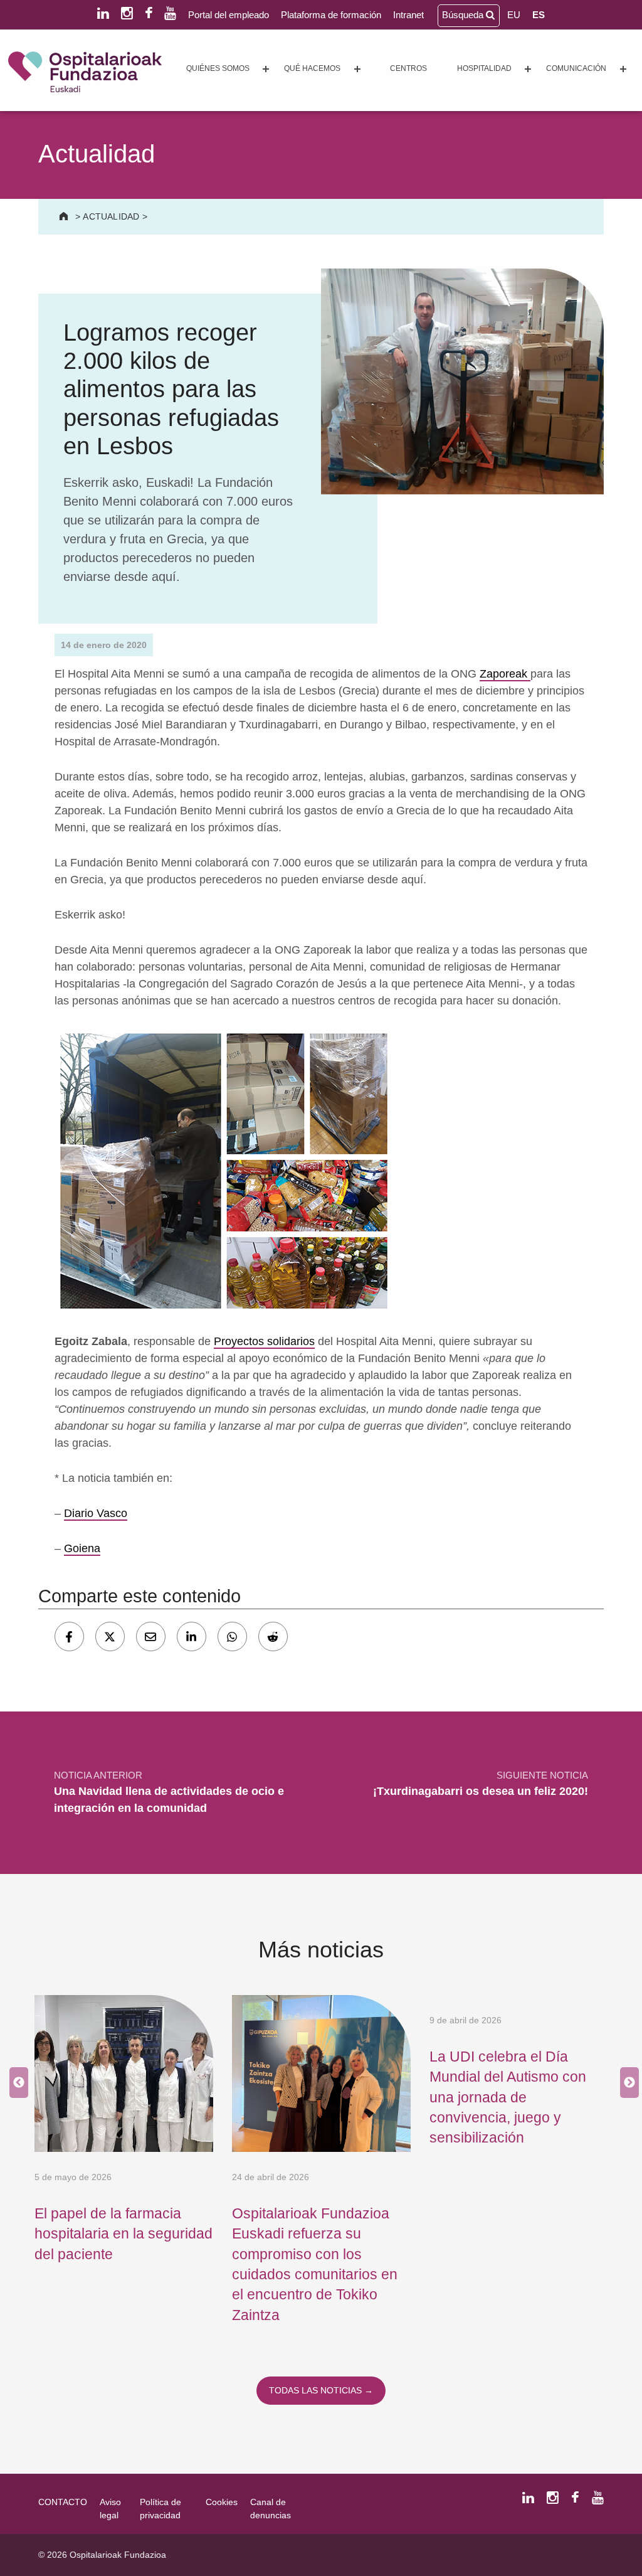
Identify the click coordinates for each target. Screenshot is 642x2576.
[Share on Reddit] (273, 1637)
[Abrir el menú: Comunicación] (623, 69)
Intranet (408, 15)
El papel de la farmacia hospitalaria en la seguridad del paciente (124, 2234)
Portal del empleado (229, 15)
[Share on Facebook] (69, 1637)
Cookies (222, 2502)
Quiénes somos (218, 68)
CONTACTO (63, 2502)
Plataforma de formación (331, 15)
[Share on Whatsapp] (232, 1637)
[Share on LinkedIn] (192, 1637)
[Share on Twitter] (110, 1637)
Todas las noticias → (321, 2390)
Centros (408, 68)
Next (626, 2083)
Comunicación (576, 68)
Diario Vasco (96, 1513)
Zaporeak (505, 674)
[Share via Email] (151, 1637)
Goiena (82, 1548)
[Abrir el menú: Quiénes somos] (266, 69)
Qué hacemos (312, 68)
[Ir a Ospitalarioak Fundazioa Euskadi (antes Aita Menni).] (65, 216)
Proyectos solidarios (264, 1341)
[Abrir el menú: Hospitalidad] (528, 69)
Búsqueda (464, 15)
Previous (16, 2083)
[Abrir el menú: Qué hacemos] (357, 69)
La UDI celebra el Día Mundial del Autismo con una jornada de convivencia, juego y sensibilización (508, 2097)
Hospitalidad (484, 68)
